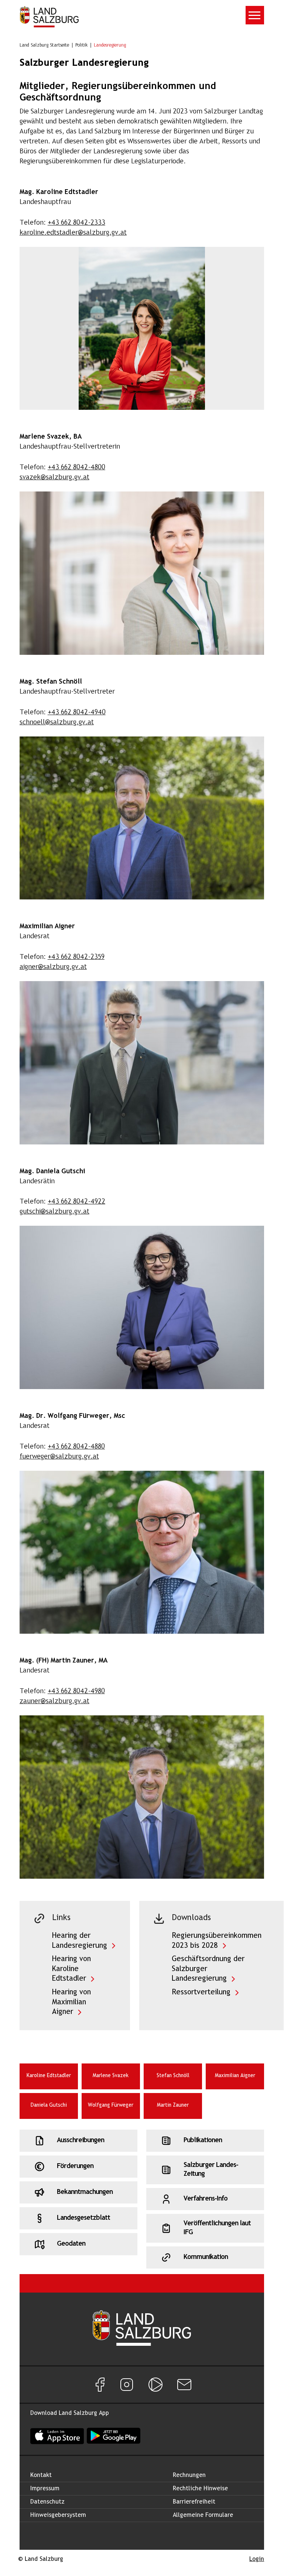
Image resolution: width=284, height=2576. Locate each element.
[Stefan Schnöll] (142, 818)
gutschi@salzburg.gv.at (54, 1212)
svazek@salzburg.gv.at (54, 478)
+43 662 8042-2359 (76, 957)
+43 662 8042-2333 (76, 223)
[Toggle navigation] (255, 15)
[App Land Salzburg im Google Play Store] (114, 2436)
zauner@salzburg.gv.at (54, 1702)
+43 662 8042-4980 (76, 1692)
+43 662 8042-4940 (77, 713)
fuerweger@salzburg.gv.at (59, 1457)
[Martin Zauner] (142, 1797)
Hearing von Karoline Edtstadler (71, 1969)
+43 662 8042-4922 (76, 1202)
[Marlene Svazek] (142, 573)
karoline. (73, 233)
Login (257, 2559)
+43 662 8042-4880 (76, 1447)
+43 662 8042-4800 (76, 468)
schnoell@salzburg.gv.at (57, 723)
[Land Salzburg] (49, 17)
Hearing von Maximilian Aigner (71, 2002)
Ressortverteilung (201, 1992)
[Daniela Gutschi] (142, 1307)
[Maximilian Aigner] (142, 1063)
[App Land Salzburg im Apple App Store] (57, 2436)
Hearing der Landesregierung (80, 1941)
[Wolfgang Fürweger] (142, 1552)
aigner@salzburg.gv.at (53, 967)
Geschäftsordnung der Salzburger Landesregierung (208, 1969)
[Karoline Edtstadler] (142, 329)
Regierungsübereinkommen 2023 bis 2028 (217, 1941)
